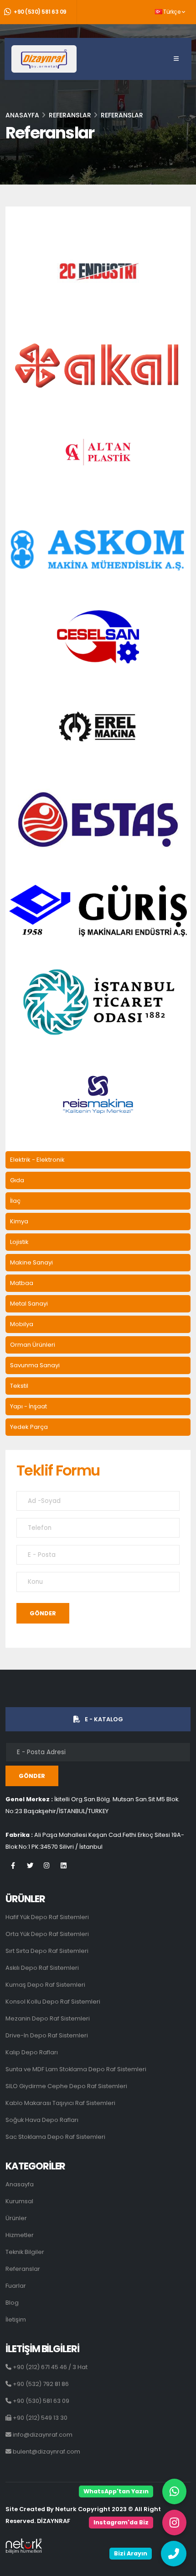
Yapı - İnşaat (28, 1406)
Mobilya (22, 1324)
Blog (12, 2303)
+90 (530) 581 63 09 (40, 12)
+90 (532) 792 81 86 (40, 2384)
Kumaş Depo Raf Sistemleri (45, 1985)
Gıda (17, 1180)
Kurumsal (19, 2201)
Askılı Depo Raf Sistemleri (42, 1968)
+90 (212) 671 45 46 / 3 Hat (49, 2367)
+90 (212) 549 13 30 (39, 2418)
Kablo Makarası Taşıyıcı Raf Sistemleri (60, 2103)
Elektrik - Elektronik (37, 1160)
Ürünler (16, 2218)
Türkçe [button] (172, 12)
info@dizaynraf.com (42, 2435)
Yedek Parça (29, 1427)
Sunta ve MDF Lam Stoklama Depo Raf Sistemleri (76, 2069)
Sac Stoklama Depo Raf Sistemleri (55, 2137)
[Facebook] (13, 1870)
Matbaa (22, 1283)
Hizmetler (20, 2235)
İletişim (16, 2319)
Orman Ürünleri (33, 1345)
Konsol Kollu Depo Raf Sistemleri (53, 2002)
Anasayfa (22, 115)
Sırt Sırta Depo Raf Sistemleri (47, 1951)
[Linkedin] (64, 1870)
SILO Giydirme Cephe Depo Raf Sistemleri (66, 2086)
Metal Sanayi (29, 1304)
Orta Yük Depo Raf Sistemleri (47, 1934)
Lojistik (19, 1242)
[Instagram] (47, 1870)
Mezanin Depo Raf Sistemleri (48, 2018)
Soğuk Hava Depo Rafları (42, 2120)
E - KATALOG (104, 1719)
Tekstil (19, 1386)
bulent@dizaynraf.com (46, 2452)
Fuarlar (16, 2286)
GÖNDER (43, 1613)
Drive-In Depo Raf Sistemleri (47, 2035)
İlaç (15, 1201)
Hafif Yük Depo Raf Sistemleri (47, 1917)
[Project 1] (98, 271)
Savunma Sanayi (35, 1365)
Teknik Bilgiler (25, 2252)
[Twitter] (30, 1870)
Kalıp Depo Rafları (32, 2052)
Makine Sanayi (31, 1262)
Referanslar (23, 2269)
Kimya (19, 1221)
